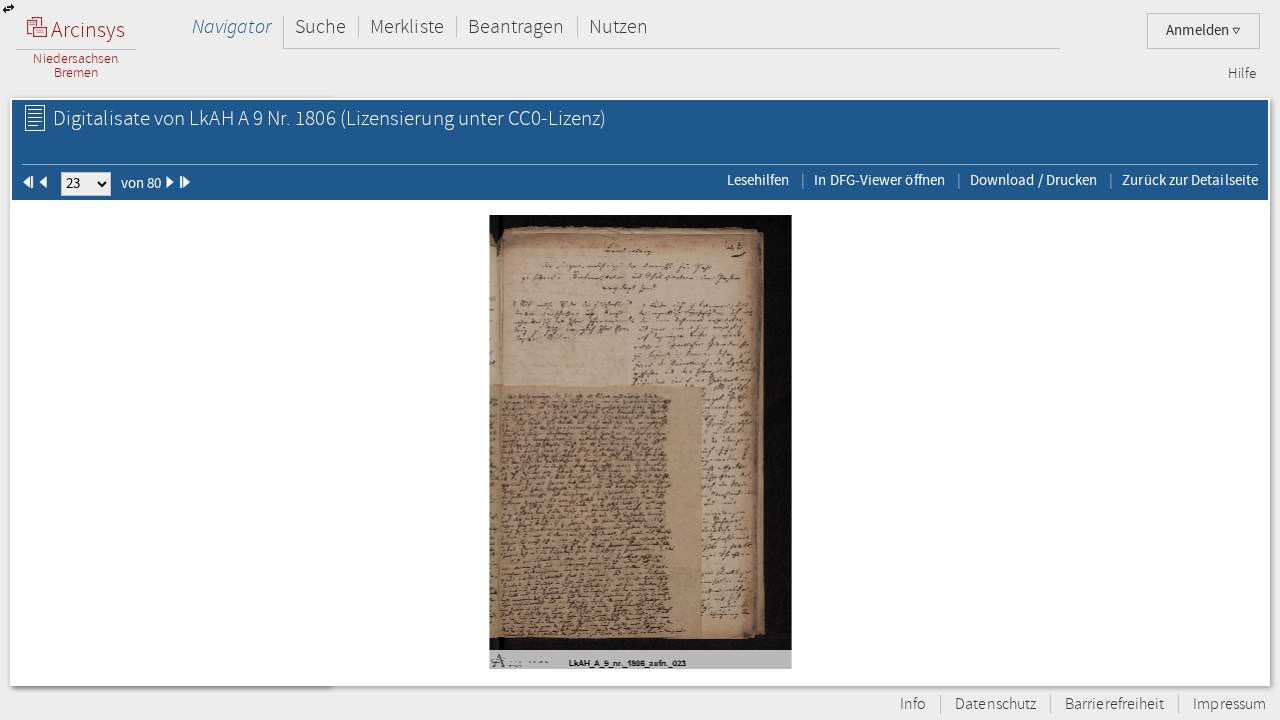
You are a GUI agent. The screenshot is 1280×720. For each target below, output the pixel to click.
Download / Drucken (1033, 180)
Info (913, 704)
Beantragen (516, 26)
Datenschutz (995, 704)
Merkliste (407, 26)
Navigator (231, 26)
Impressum (1229, 704)
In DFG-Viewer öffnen (879, 180)
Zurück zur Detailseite (1190, 180)
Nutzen (618, 26)
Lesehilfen (758, 180)
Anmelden (1199, 30)
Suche (320, 26)
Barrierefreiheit (1114, 704)
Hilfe (1242, 74)
